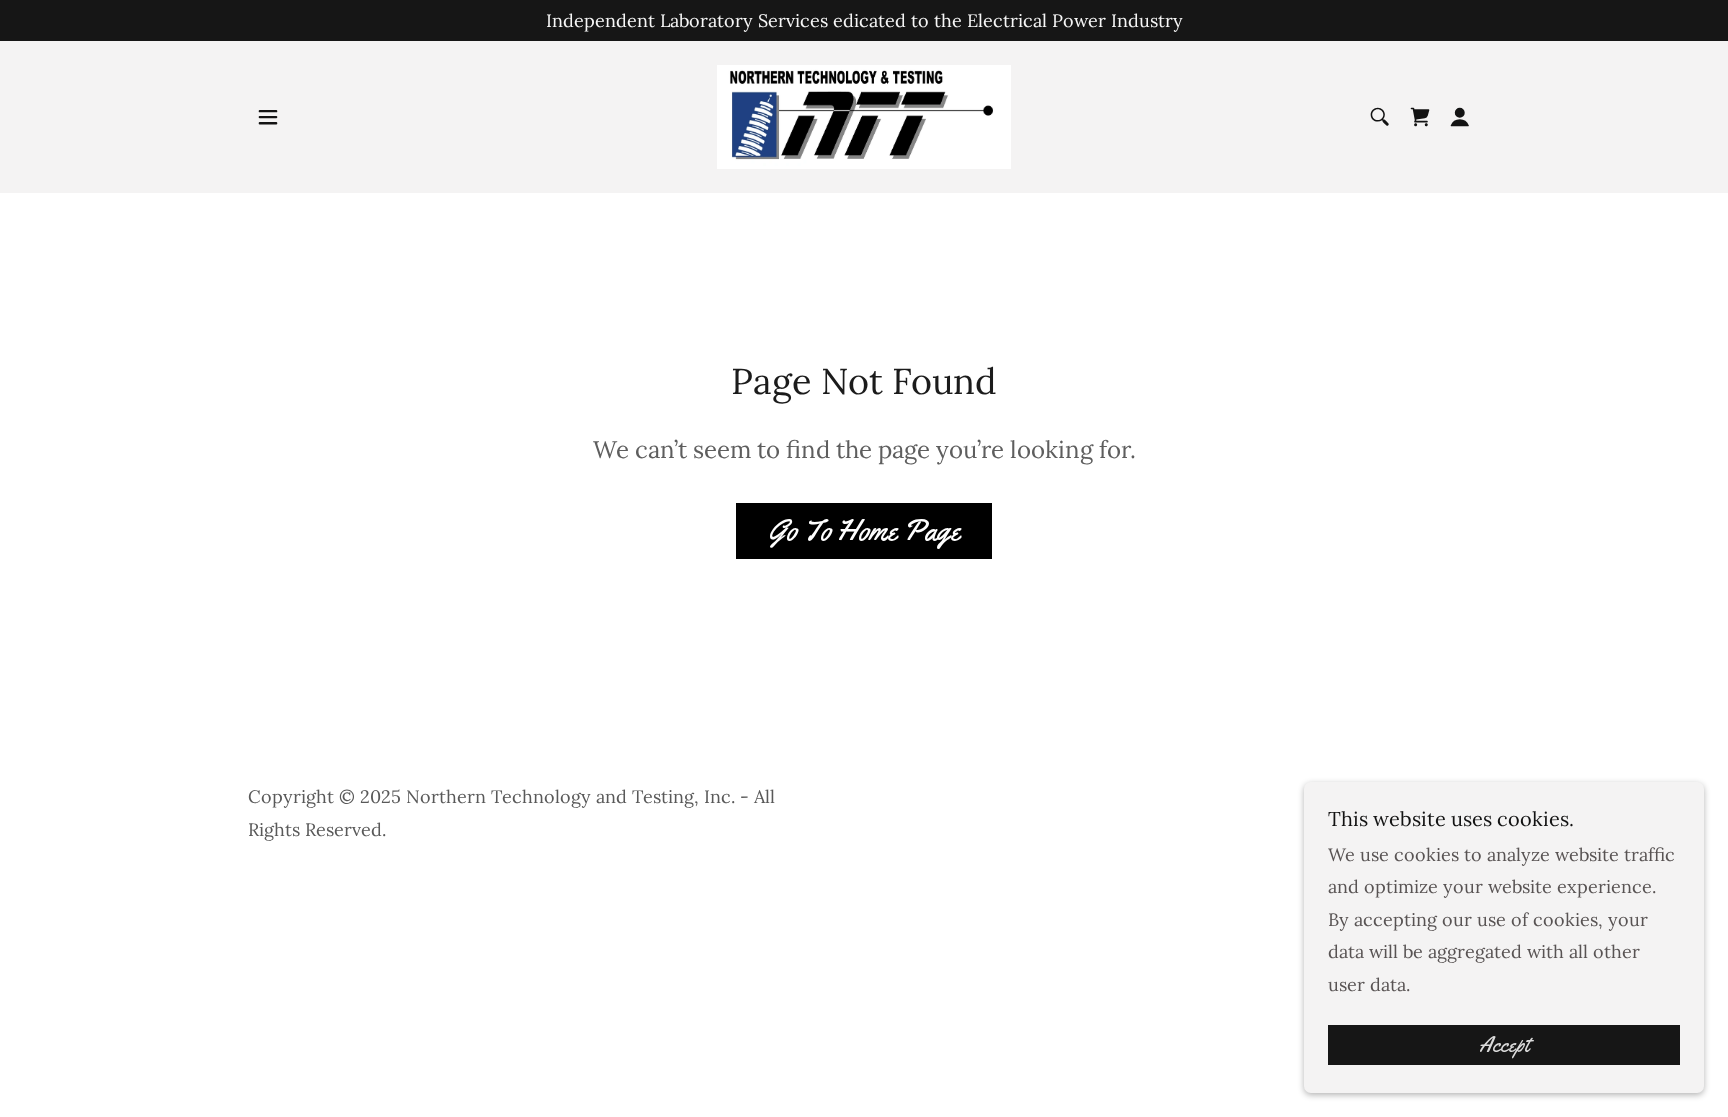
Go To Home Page (864, 530)
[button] (268, 117)
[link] (864, 115)
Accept (1504, 1045)
